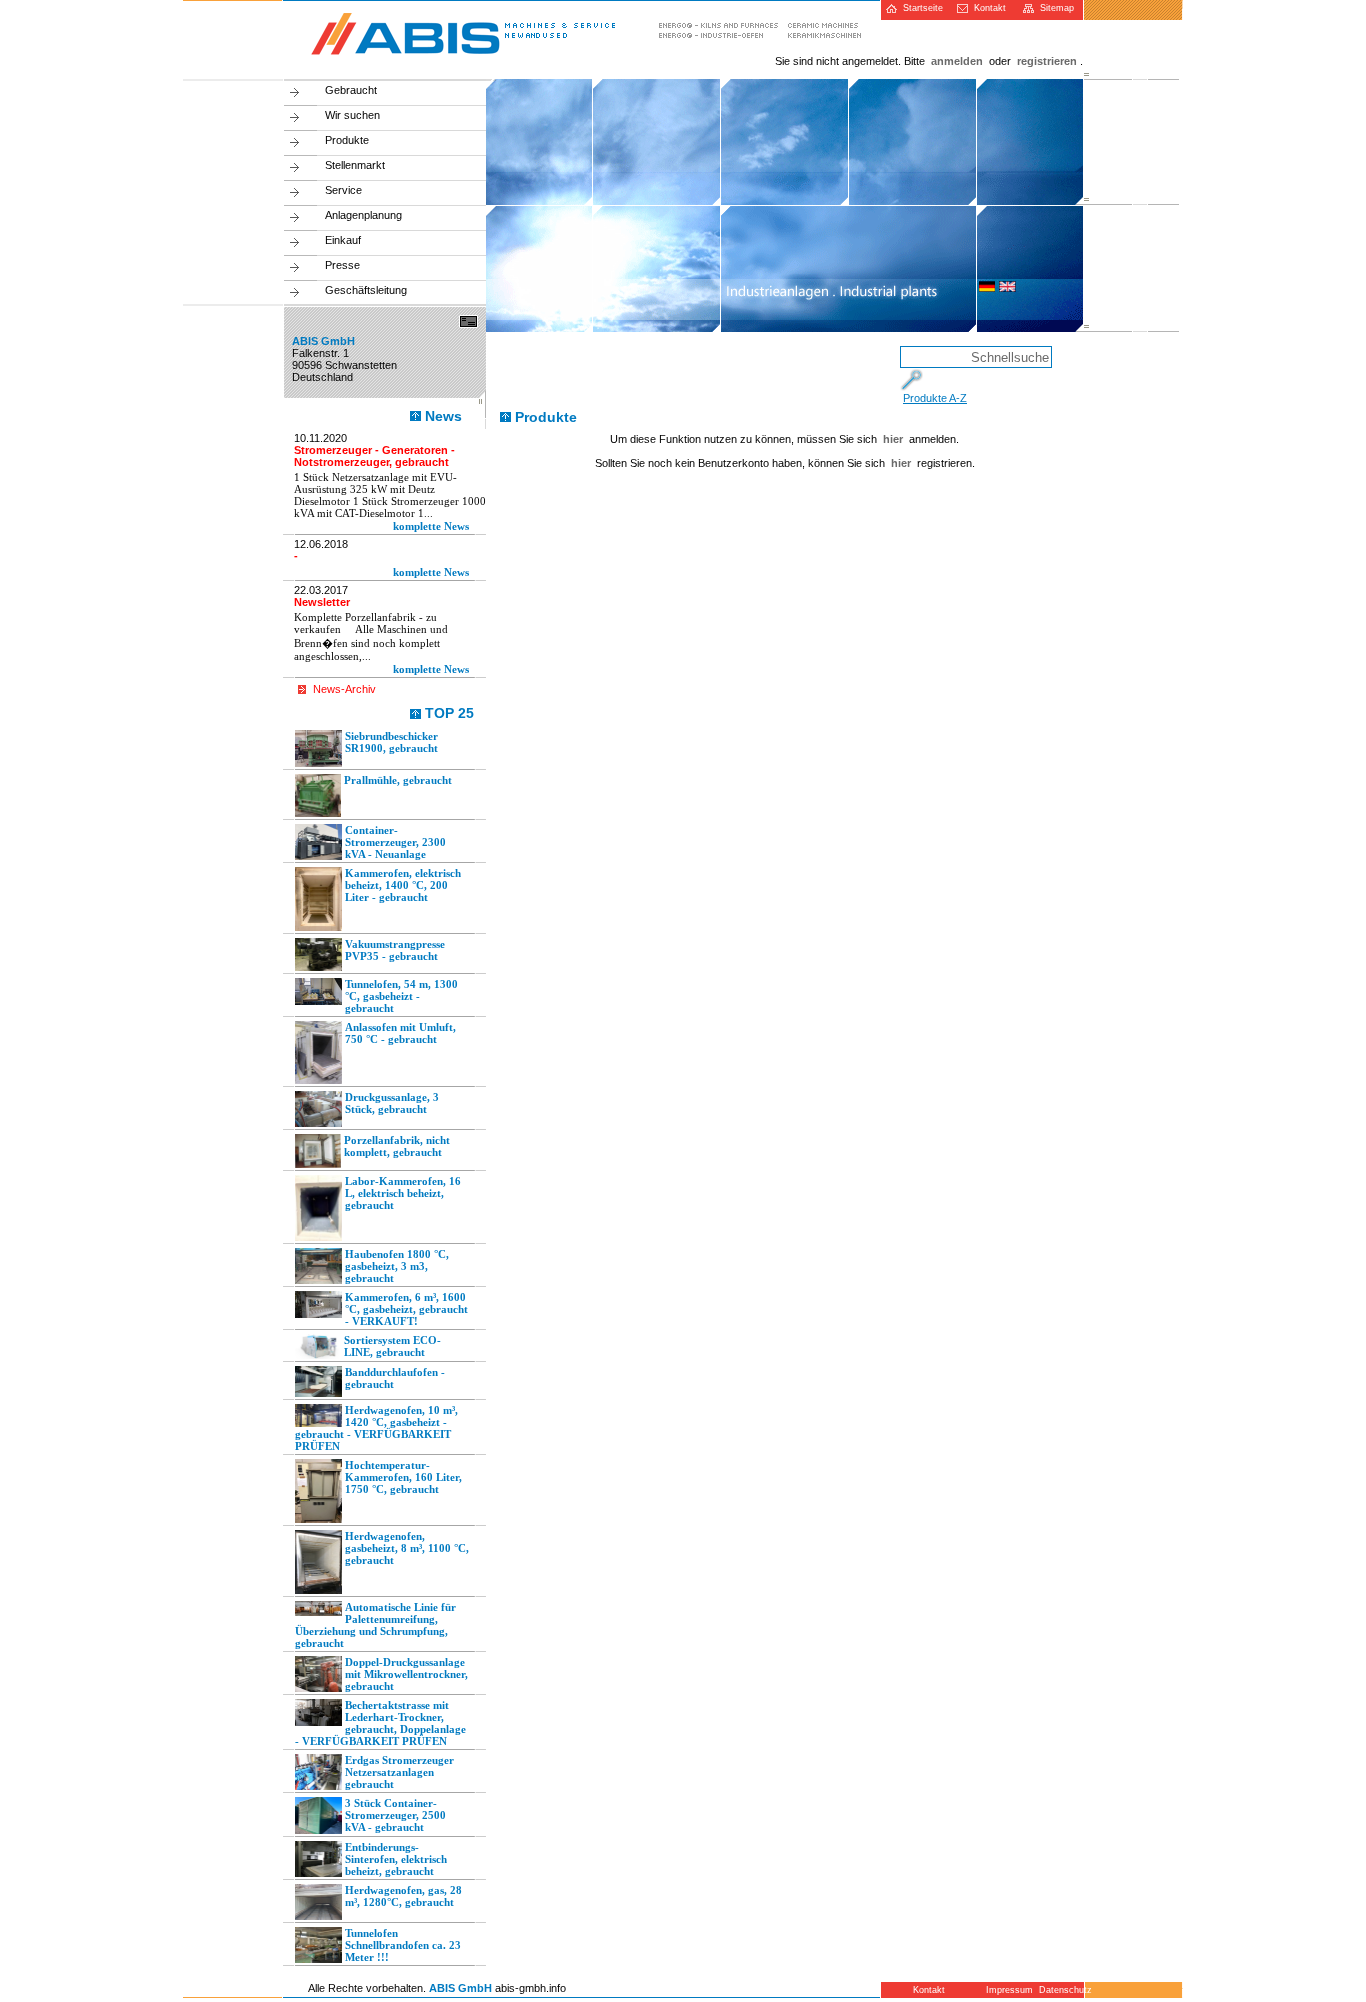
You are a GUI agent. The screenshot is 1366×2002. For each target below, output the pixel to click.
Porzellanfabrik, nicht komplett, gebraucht (397, 1146)
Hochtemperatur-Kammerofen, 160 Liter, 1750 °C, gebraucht (403, 1477)
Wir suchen (352, 115)
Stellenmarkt (355, 165)
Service (343, 190)
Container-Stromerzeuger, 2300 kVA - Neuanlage (395, 842)
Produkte (347, 140)
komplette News (431, 526)
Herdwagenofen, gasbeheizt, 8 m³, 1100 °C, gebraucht (407, 1548)
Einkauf (343, 240)
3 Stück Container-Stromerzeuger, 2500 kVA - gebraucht (395, 1815)
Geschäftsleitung (366, 290)
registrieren (1047, 61)
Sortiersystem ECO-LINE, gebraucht (392, 1346)
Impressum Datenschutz (1032, 1990)
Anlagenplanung (363, 215)
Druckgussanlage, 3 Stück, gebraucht (392, 1103)
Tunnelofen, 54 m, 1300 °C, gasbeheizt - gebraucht (401, 996)
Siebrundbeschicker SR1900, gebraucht (391, 742)
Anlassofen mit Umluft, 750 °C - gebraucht (400, 1033)
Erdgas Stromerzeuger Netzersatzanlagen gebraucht (399, 1772)
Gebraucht (351, 90)
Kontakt (987, 8)
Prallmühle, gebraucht (398, 780)
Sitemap (1054, 8)
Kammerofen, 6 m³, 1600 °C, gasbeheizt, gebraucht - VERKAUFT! (406, 1309)
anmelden (957, 61)
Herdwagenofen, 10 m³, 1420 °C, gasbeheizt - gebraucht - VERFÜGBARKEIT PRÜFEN (376, 1428)
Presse (342, 265)
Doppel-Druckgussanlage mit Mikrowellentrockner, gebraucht (406, 1674)
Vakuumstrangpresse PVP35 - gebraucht (395, 950)
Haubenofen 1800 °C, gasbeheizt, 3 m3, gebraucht (397, 1266)
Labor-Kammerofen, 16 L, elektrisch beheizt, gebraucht (403, 1193)
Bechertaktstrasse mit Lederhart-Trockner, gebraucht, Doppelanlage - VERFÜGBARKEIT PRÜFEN (380, 1723)
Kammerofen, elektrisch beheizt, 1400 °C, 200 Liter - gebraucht (403, 885)
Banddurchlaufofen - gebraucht (395, 1378)
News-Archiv (344, 689)
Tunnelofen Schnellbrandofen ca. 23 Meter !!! (403, 1945)
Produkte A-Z (935, 398)
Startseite (920, 8)
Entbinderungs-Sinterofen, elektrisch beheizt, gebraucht (396, 1859)
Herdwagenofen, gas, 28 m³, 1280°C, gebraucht (403, 1896)
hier (893, 439)
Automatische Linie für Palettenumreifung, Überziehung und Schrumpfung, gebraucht (375, 1625)
